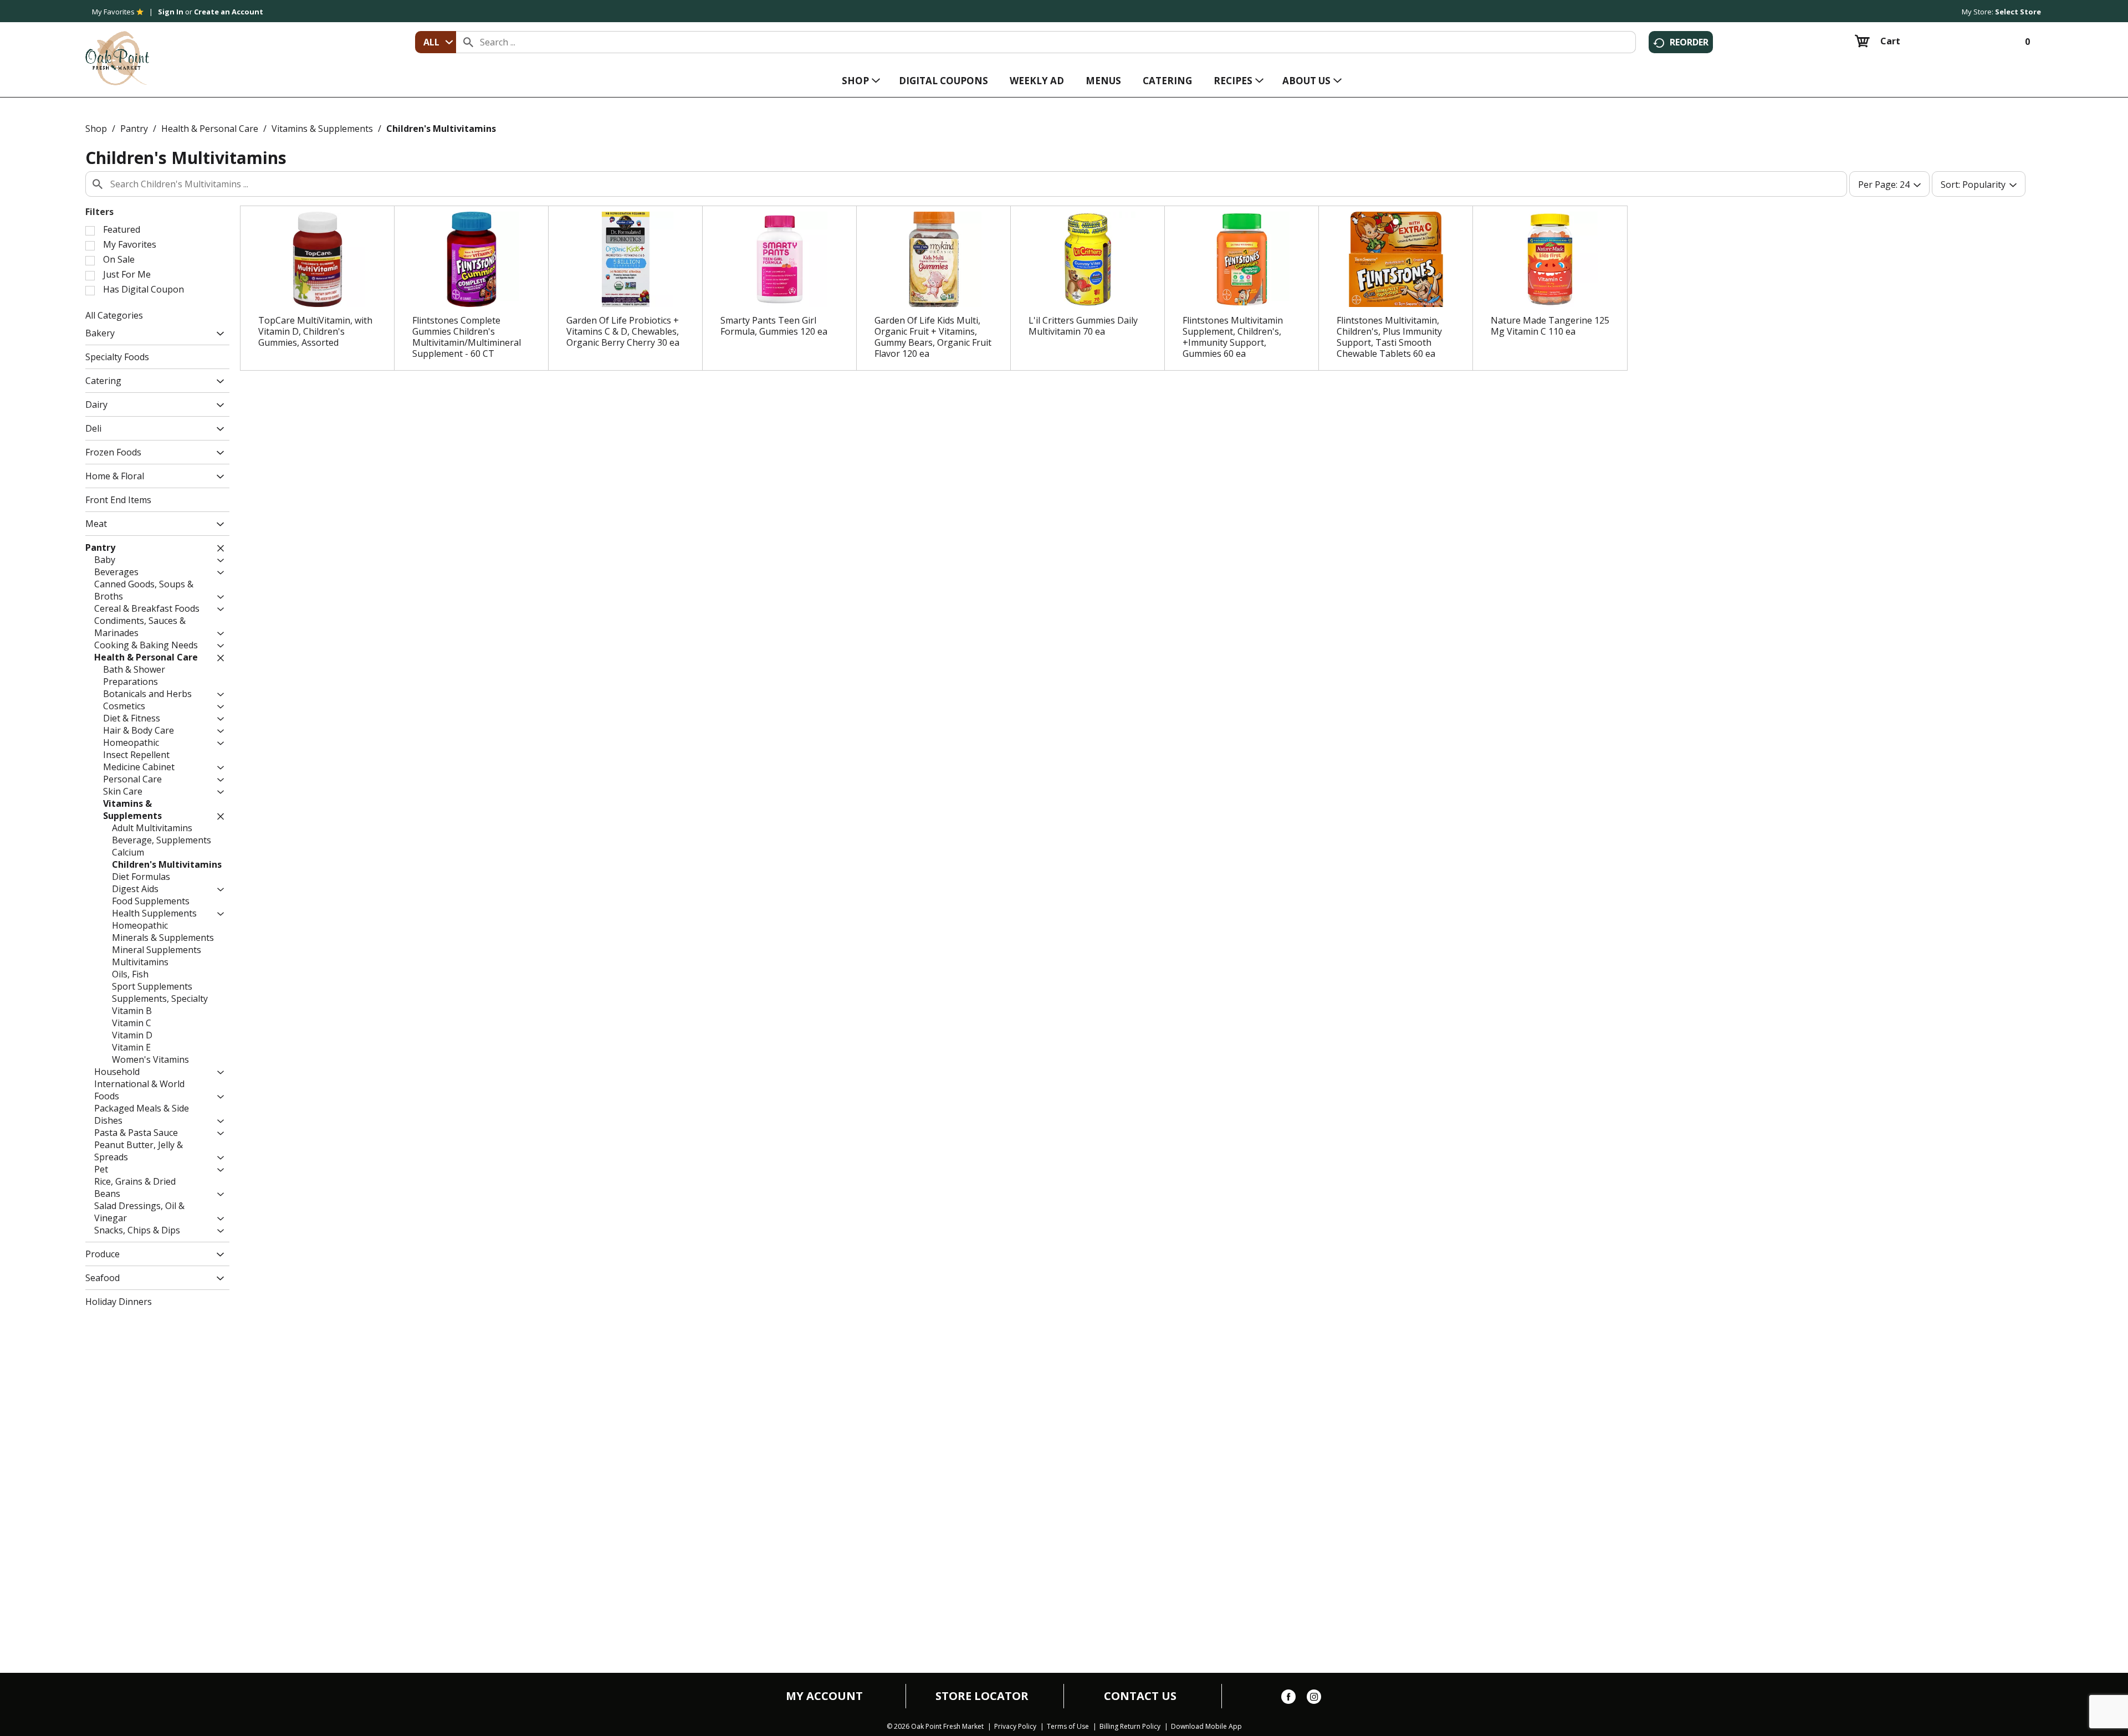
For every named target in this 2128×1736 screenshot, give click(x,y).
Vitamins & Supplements (322, 129)
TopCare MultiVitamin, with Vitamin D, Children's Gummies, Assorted (315, 331)
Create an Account (229, 12)
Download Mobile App (1206, 1727)
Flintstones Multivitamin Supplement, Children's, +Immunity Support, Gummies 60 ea (1233, 337)
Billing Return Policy (1130, 1727)
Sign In (171, 12)
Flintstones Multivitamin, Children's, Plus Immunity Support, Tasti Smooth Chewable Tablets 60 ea (1389, 337)
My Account (824, 1696)
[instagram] (1314, 1699)
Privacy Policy (1015, 1727)
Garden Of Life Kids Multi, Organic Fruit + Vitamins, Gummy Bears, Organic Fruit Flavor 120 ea (933, 337)
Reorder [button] (1689, 42)
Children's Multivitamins (441, 129)
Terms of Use (1068, 1727)
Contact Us (1140, 1696)
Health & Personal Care (210, 129)
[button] (218, 334)
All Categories (114, 315)
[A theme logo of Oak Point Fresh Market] (117, 50)
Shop (96, 129)
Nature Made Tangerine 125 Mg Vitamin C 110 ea (1550, 326)
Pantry (134, 129)
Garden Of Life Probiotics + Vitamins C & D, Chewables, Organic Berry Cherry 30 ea (623, 331)
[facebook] (1288, 1699)
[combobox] (436, 42)
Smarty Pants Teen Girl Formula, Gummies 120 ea (774, 326)
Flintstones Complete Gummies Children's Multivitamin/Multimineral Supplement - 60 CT (467, 337)
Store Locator (982, 1696)
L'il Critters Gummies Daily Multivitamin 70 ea (1083, 326)
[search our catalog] (468, 42)
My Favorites (113, 12)
